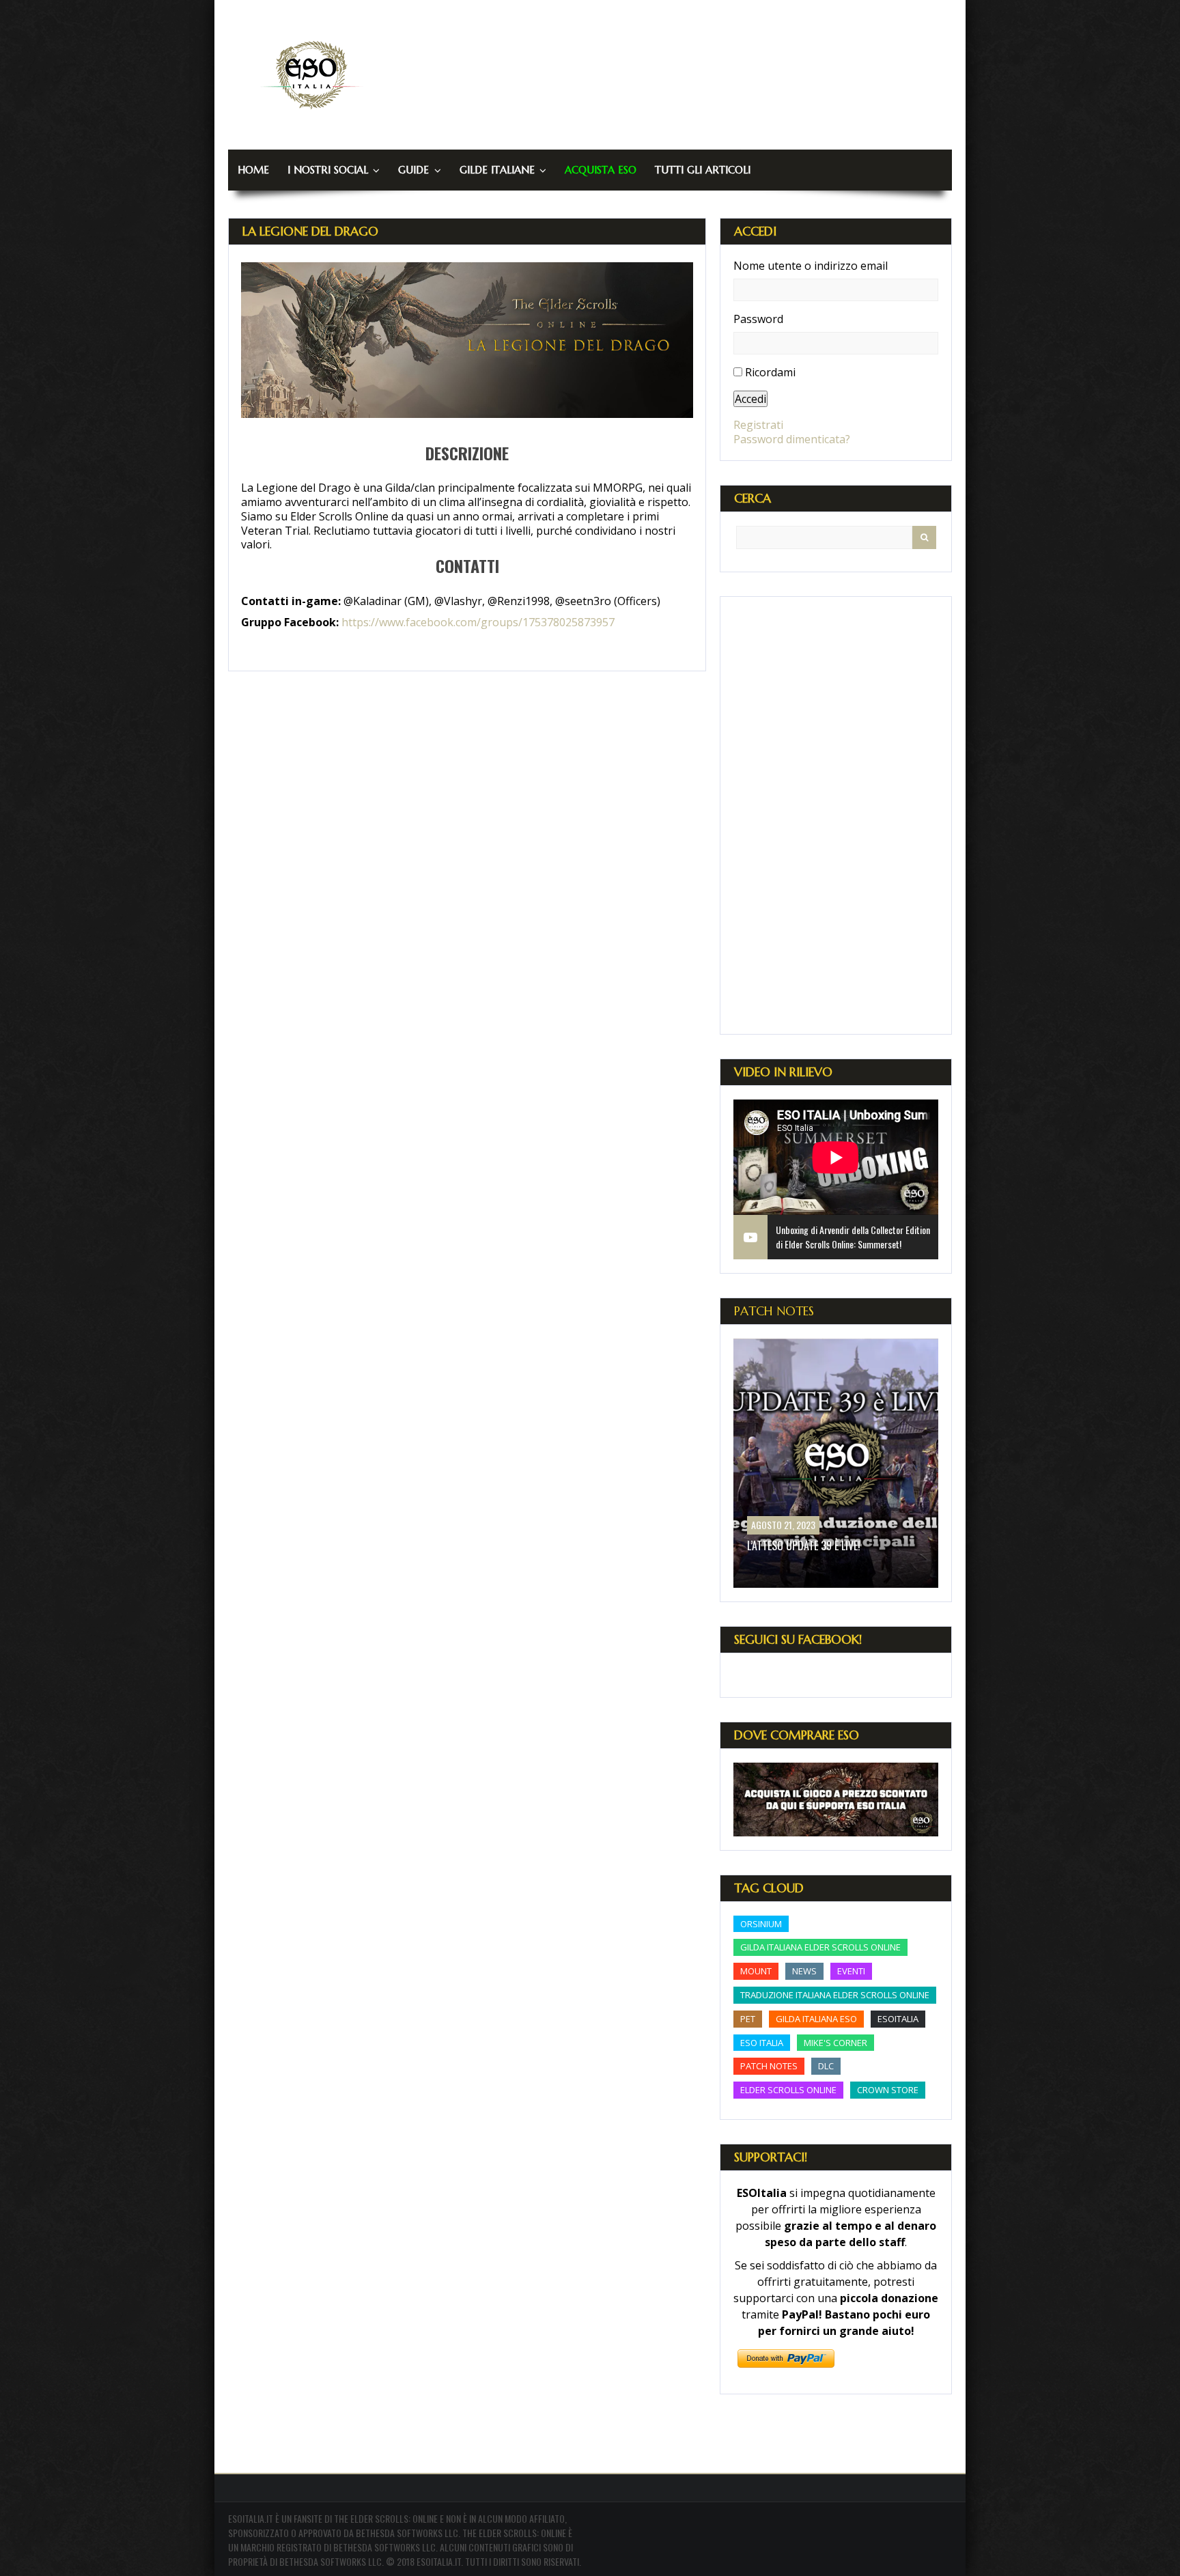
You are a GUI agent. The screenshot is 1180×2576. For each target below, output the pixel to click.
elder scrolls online (788, 2090)
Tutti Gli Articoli (703, 170)
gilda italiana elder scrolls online (820, 1947)
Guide (413, 170)
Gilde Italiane (497, 170)
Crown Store (888, 2090)
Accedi (750, 399)
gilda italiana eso (816, 2019)
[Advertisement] (836, 815)
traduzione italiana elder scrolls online (835, 1995)
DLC (826, 2066)
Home (253, 170)
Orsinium (761, 1924)
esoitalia (898, 2019)
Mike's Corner (835, 2043)
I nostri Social (328, 170)
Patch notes (769, 2066)
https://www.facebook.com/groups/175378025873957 (478, 622)
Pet (748, 2019)
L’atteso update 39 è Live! (804, 1545)
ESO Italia (762, 2043)
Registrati (758, 425)
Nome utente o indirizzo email (811, 266)
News (804, 1971)
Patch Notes (774, 1311)
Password (758, 319)
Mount (756, 1971)
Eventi (851, 1971)
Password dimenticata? (792, 439)
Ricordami (770, 372)
